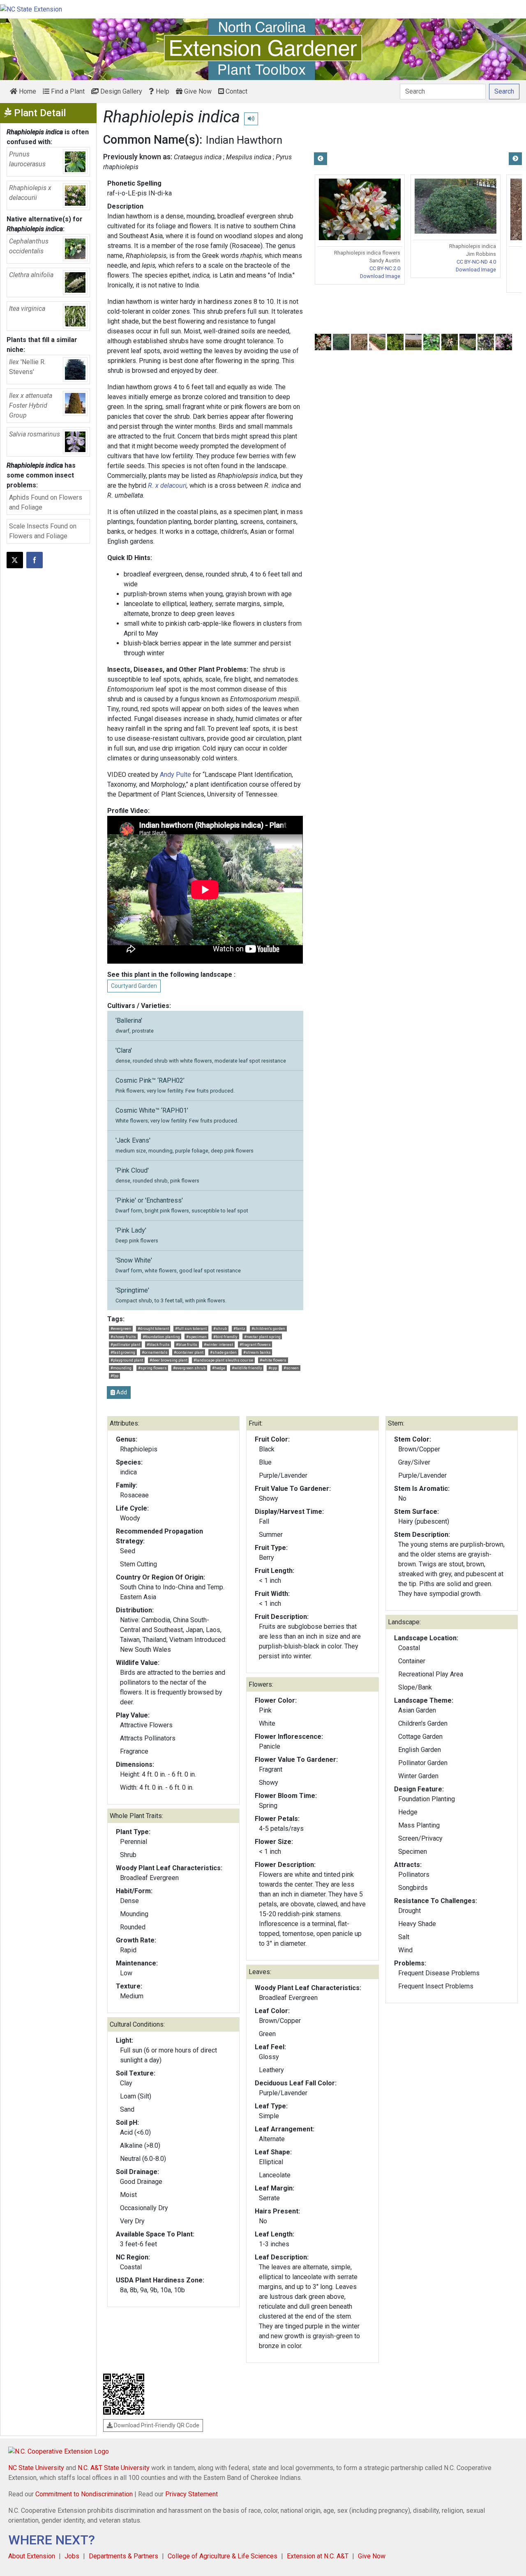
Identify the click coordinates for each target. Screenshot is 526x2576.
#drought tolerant (153, 1328)
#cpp (273, 1368)
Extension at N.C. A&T (318, 2556)
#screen (291, 1368)
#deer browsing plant (168, 1360)
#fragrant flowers (255, 1344)
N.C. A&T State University (114, 2468)
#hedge (219, 1368)
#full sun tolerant (191, 1328)
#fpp (114, 1376)
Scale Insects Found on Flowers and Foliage (43, 531)
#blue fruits (187, 1344)
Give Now (197, 91)
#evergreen (121, 1328)
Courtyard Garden (134, 986)
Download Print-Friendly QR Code (156, 2425)
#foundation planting (161, 1337)
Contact (236, 91)
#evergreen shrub (189, 1368)
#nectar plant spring (262, 1337)
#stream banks (257, 1352)
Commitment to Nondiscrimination (84, 2494)
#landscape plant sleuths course (223, 1360)
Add (121, 1392)
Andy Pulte (175, 775)
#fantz (239, 1328)
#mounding (121, 1368)
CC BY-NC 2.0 (385, 268)
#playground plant (127, 1360)
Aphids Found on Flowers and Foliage (46, 502)
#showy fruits (123, 1337)
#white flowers (273, 1360)
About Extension (32, 2556)
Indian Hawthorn (244, 140)
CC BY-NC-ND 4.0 (476, 262)
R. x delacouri (167, 486)
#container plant (189, 1352)
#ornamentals (155, 1352)
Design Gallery (120, 91)
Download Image (380, 276)
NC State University (36, 2468)
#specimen (196, 1337)
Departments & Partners (123, 2556)
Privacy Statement (191, 2494)
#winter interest (218, 1344)
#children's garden (268, 1328)
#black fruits (158, 1344)
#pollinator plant (125, 1344)
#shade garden (223, 1352)
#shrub (220, 1328)
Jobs (72, 2556)
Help (162, 91)
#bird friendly (225, 1337)
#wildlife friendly (247, 1368)
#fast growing (123, 1352)
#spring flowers (152, 1368)
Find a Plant (67, 91)
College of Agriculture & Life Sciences (223, 2556)
